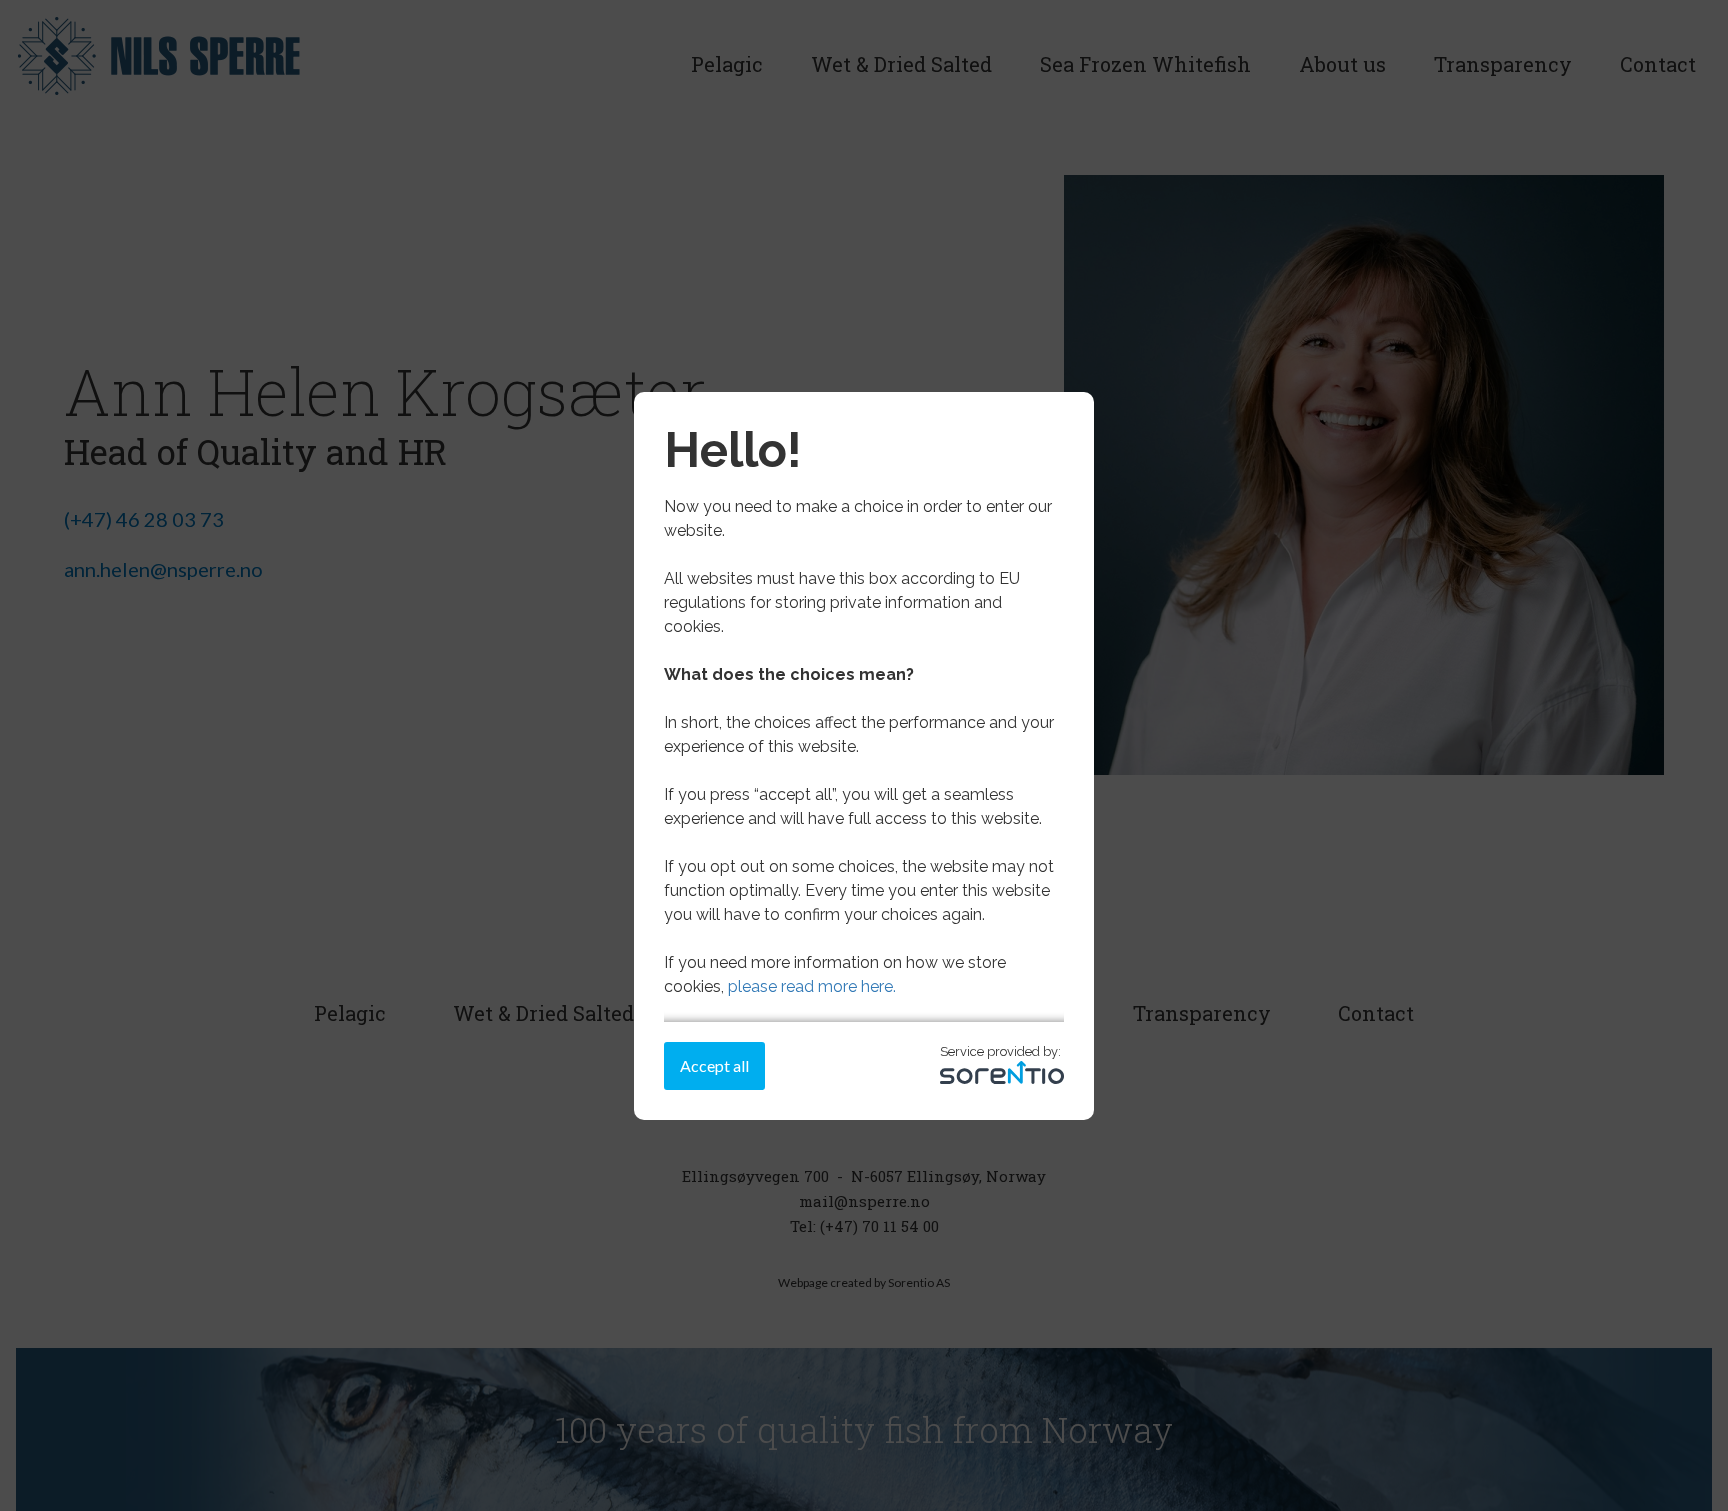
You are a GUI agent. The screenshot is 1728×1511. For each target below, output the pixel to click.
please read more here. (812, 986)
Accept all (714, 1065)
